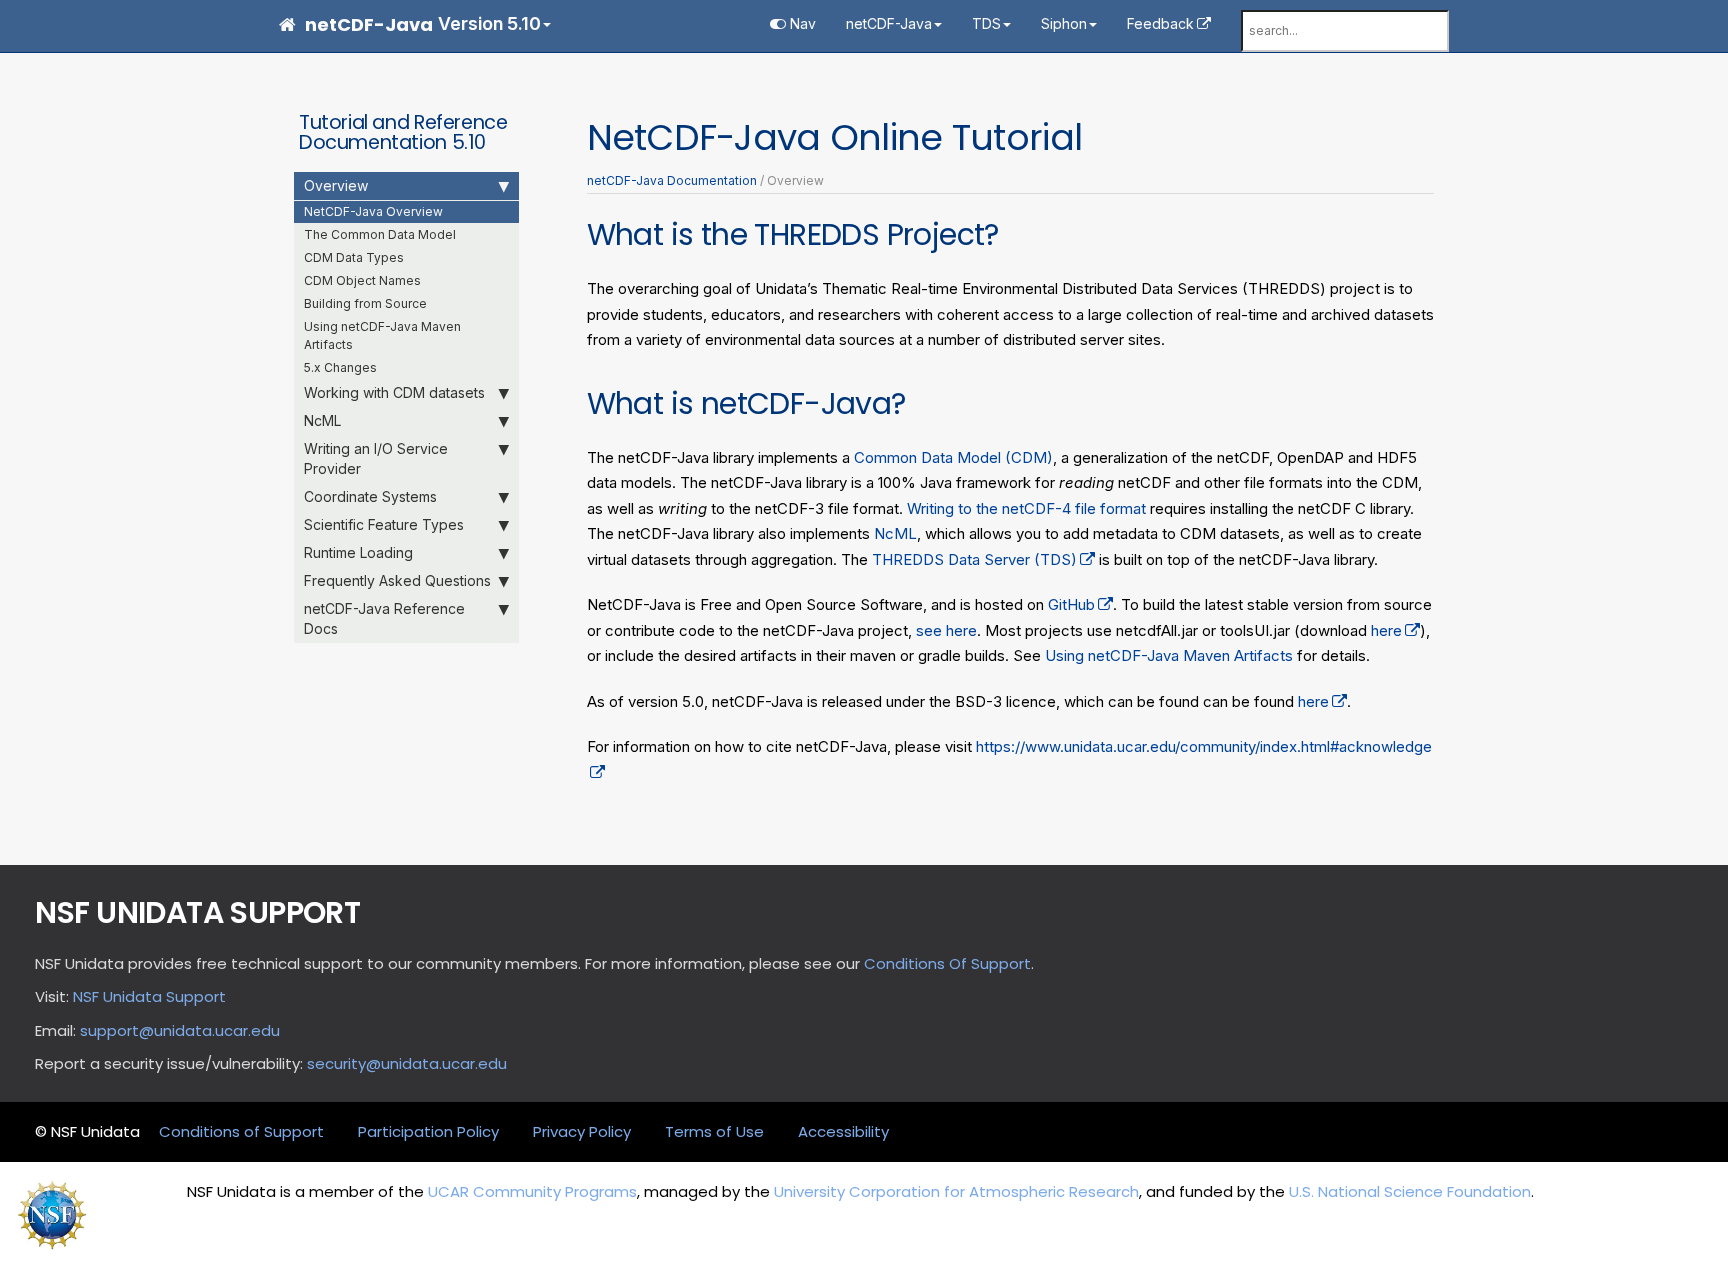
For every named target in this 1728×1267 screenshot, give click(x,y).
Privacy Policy (582, 1131)
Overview (336, 185)
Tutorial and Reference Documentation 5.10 (403, 133)
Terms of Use (714, 1131)
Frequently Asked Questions (397, 580)
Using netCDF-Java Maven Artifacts (382, 335)
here (1386, 630)
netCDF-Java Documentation (672, 180)
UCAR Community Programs (532, 1191)
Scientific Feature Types (384, 524)
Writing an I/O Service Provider (376, 458)
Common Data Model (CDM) (953, 457)
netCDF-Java (889, 23)
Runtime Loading (358, 552)
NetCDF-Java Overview (373, 211)
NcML (322, 420)
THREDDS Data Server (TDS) (974, 559)
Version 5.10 (489, 23)
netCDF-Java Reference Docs (384, 618)
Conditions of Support (241, 1131)
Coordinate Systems (370, 496)
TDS (986, 23)
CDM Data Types (354, 257)
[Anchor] (1014, 232)
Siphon (1064, 23)
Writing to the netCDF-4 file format (1026, 508)
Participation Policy (428, 1131)
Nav (801, 23)
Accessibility (843, 1131)
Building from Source (365, 303)
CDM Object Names (362, 280)
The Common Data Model (380, 234)
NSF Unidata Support (149, 996)
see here (946, 630)
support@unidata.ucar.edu (180, 1030)
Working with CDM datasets (394, 392)
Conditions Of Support (947, 963)
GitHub (1071, 604)
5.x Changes (340, 367)
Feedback (1160, 23)
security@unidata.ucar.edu (407, 1063)
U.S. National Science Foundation (1410, 1191)
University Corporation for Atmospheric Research (956, 1191)
